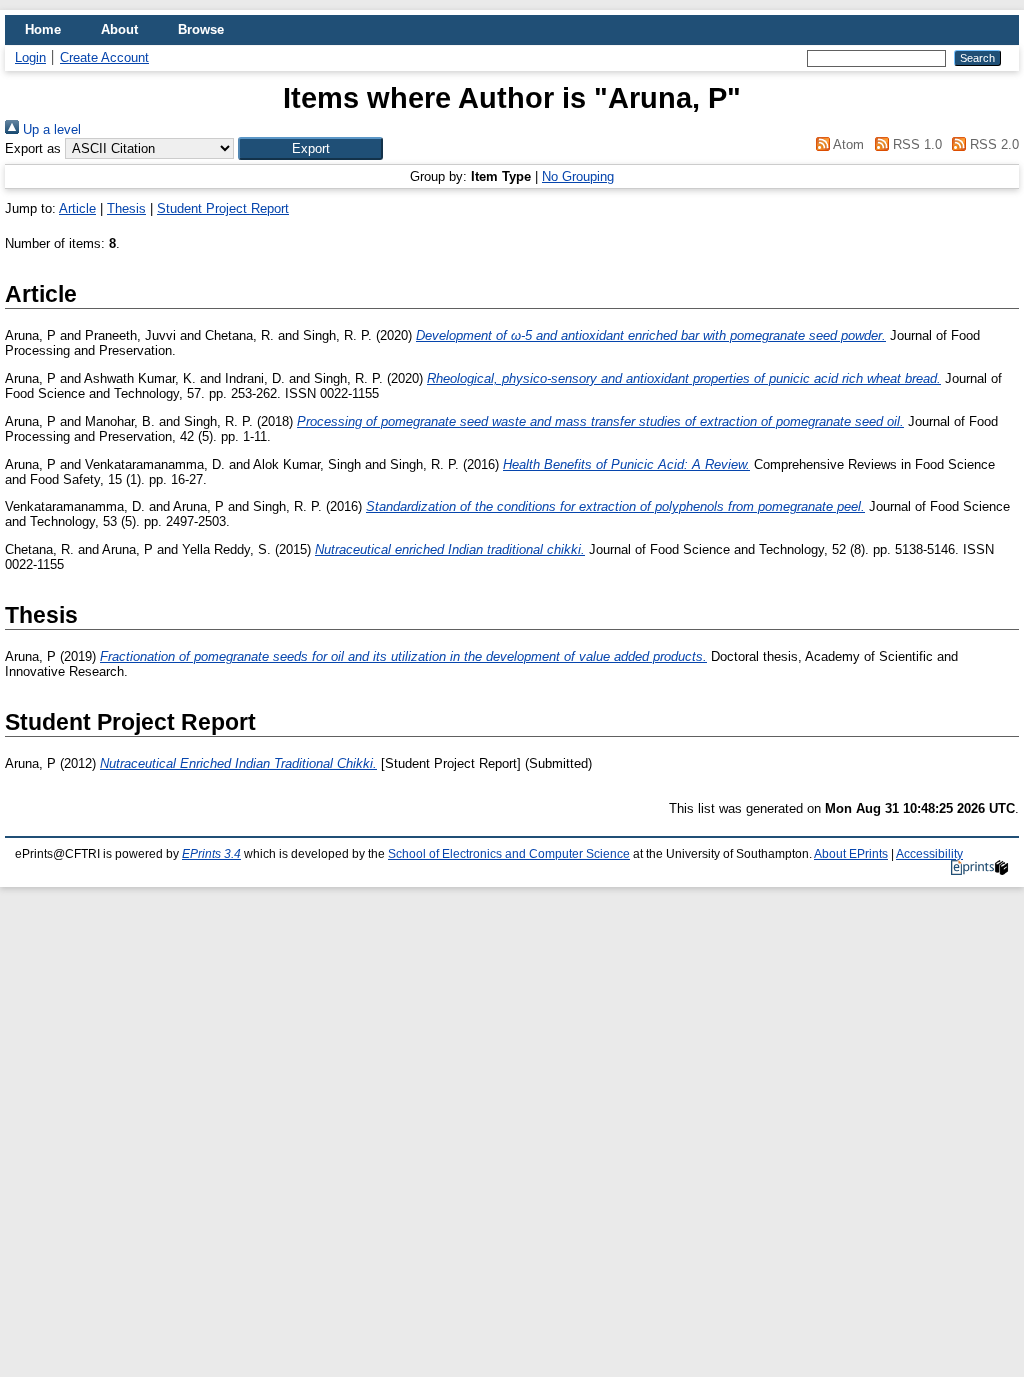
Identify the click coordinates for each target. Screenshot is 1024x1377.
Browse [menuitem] (201, 29)
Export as (33, 148)
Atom (847, 144)
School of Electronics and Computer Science (509, 854)
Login (30, 57)
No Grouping (578, 176)
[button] (310, 148)
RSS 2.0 (992, 144)
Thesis (126, 208)
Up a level (50, 129)
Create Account (104, 57)
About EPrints (851, 854)
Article (77, 208)
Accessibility (929, 854)
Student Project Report (223, 208)
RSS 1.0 (915, 144)
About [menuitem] (119, 29)
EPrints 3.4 (211, 854)
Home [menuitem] (43, 29)
